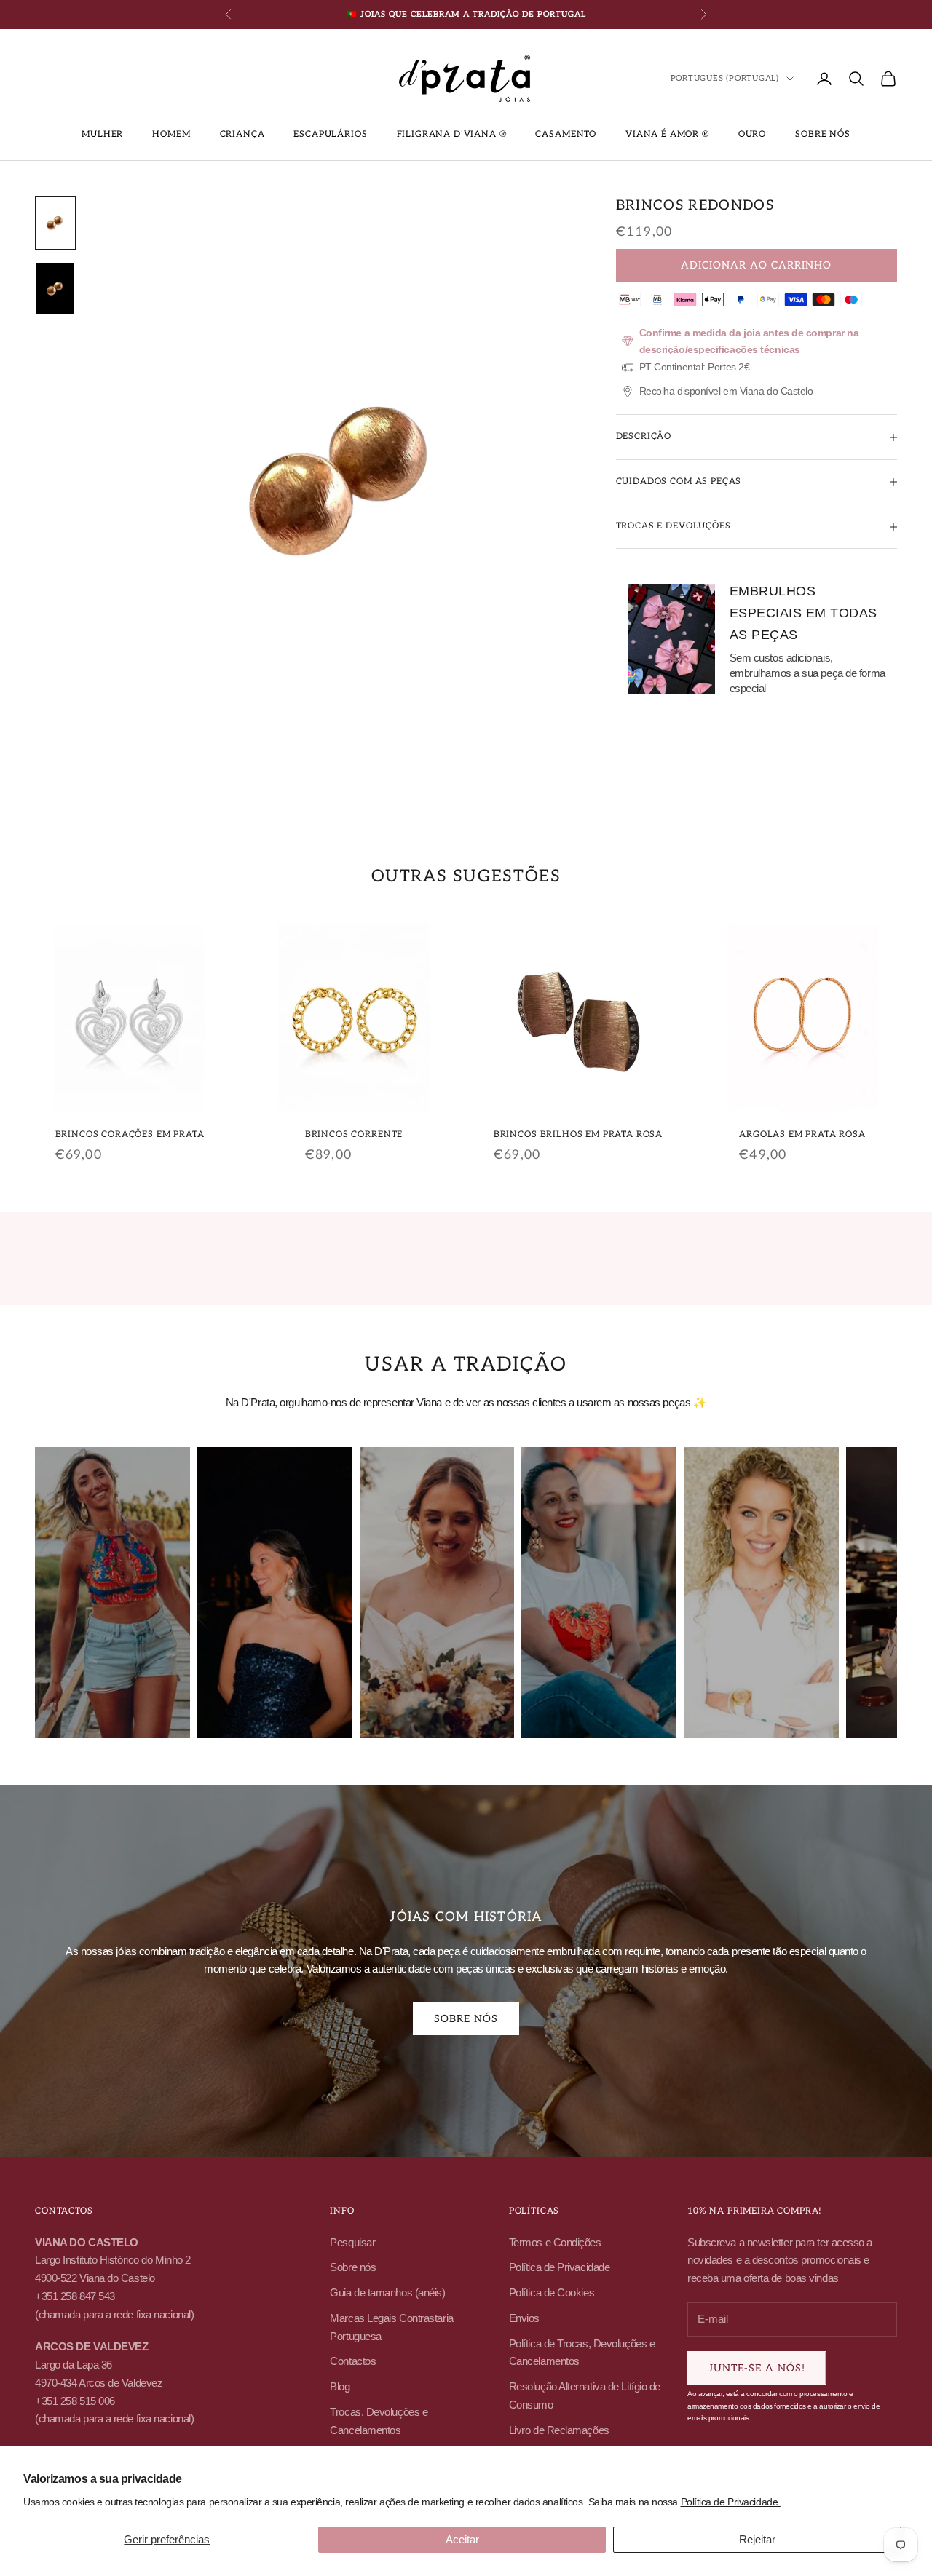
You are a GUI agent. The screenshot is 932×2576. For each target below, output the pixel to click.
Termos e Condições (555, 2242)
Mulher (102, 134)
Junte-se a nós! (757, 2368)
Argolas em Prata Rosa (802, 1134)
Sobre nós (823, 134)
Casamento (566, 134)
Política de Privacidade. (731, 2502)
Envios (524, 2318)
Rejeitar (757, 2539)
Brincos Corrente (354, 1134)
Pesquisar (352, 2242)
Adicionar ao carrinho (756, 266)
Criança (242, 134)
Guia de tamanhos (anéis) (387, 2292)
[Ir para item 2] (55, 288)
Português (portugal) (725, 78)
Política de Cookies (552, 2292)
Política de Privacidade (560, 2267)
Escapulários (330, 134)
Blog (340, 2386)
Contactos (353, 2361)
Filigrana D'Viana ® (452, 134)
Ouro (752, 134)
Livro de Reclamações (559, 2430)
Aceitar (462, 2539)
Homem (171, 134)
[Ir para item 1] (55, 223)
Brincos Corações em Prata (130, 1134)
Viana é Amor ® (667, 134)
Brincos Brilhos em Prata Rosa (578, 1134)
